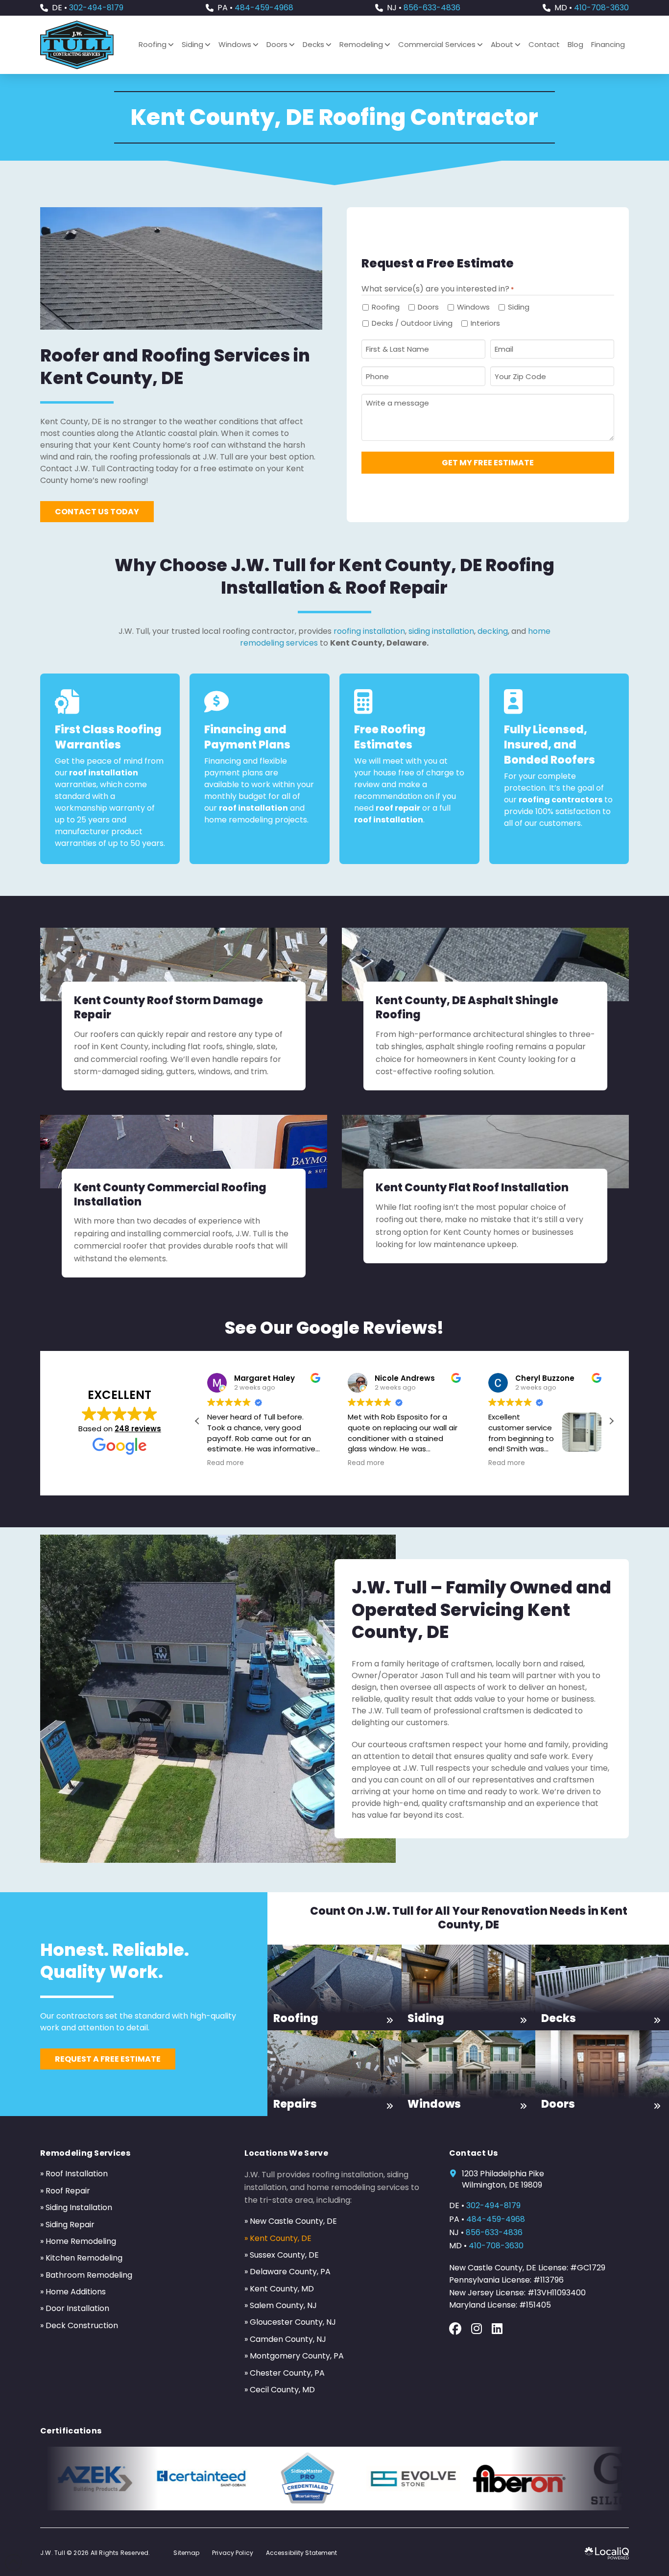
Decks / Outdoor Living (412, 323)
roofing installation (369, 631)
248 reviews (138, 1429)
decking (493, 631)
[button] (611, 1421)
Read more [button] (246, 1463)
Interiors (485, 323)
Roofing (386, 307)
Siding (519, 307)
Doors (428, 307)
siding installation (441, 631)
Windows (473, 307)
